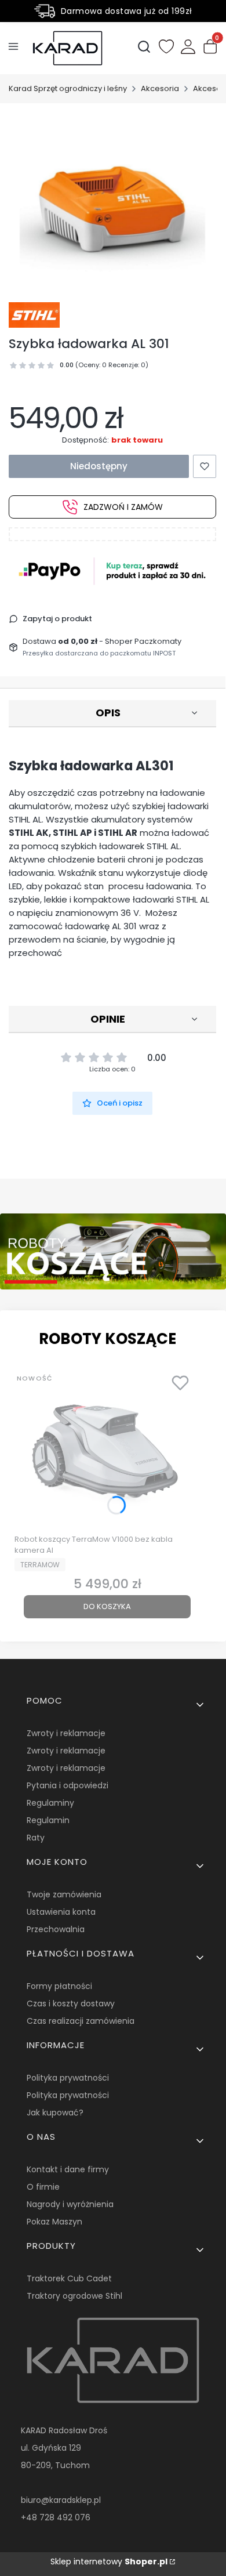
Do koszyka (107, 1606)
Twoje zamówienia (64, 1894)
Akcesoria (160, 88)
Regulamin (48, 1820)
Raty (36, 1838)
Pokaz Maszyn (54, 2222)
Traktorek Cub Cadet (69, 2278)
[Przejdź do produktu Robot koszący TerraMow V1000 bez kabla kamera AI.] (107, 1449)
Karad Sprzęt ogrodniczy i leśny (68, 88)
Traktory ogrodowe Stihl (74, 2296)
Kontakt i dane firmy (68, 2169)
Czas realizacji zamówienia (81, 2021)
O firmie (43, 2187)
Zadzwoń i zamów (123, 507)
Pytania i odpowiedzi (68, 1785)
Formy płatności (59, 1986)
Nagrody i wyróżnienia (70, 2204)
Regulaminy (50, 1803)
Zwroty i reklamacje (66, 1733)
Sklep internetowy (109, 2561)
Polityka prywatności (68, 2078)
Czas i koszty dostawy (71, 2003)
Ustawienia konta (61, 1912)
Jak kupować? (55, 2113)
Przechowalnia (56, 1929)
